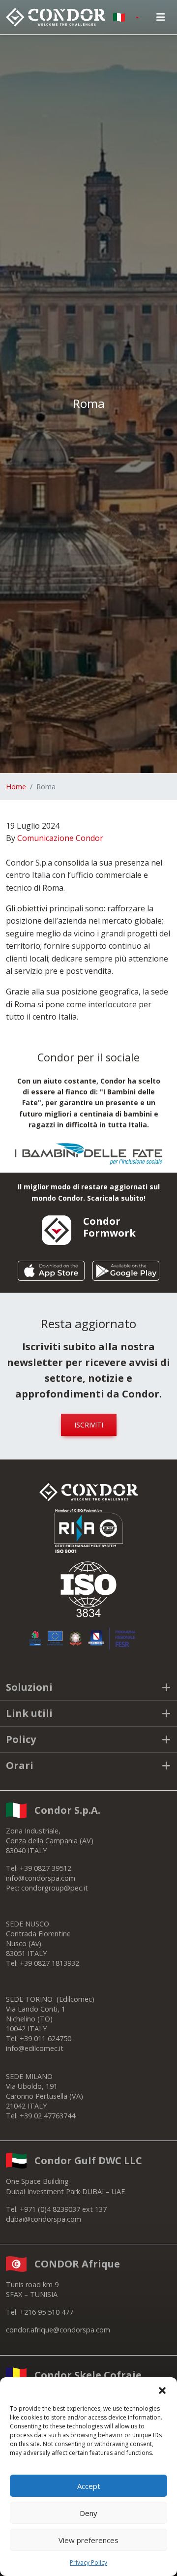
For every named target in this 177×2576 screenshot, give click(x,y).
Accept (89, 2486)
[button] (162, 2390)
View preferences (88, 2540)
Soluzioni (29, 1687)
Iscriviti (89, 1425)
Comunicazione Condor (60, 838)
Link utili (29, 1713)
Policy (21, 1739)
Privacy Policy (88, 2562)
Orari (20, 1765)
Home (16, 787)
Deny (88, 2513)
